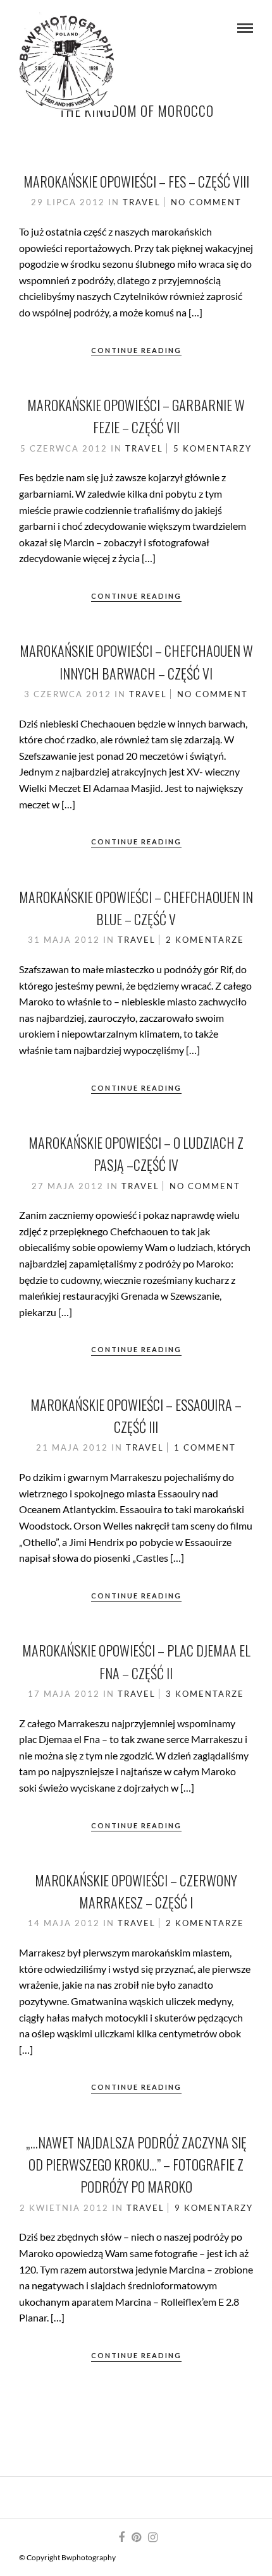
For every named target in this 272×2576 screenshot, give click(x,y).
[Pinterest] (136, 2537)
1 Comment (205, 1447)
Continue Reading (136, 350)
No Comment (206, 202)
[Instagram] (152, 2537)
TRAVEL (142, 202)
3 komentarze (205, 1694)
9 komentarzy (214, 2208)
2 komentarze (205, 940)
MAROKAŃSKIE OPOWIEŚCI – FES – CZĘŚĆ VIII (136, 181)
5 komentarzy (213, 448)
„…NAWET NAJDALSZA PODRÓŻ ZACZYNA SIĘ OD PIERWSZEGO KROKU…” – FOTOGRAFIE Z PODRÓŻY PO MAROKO (136, 2164)
